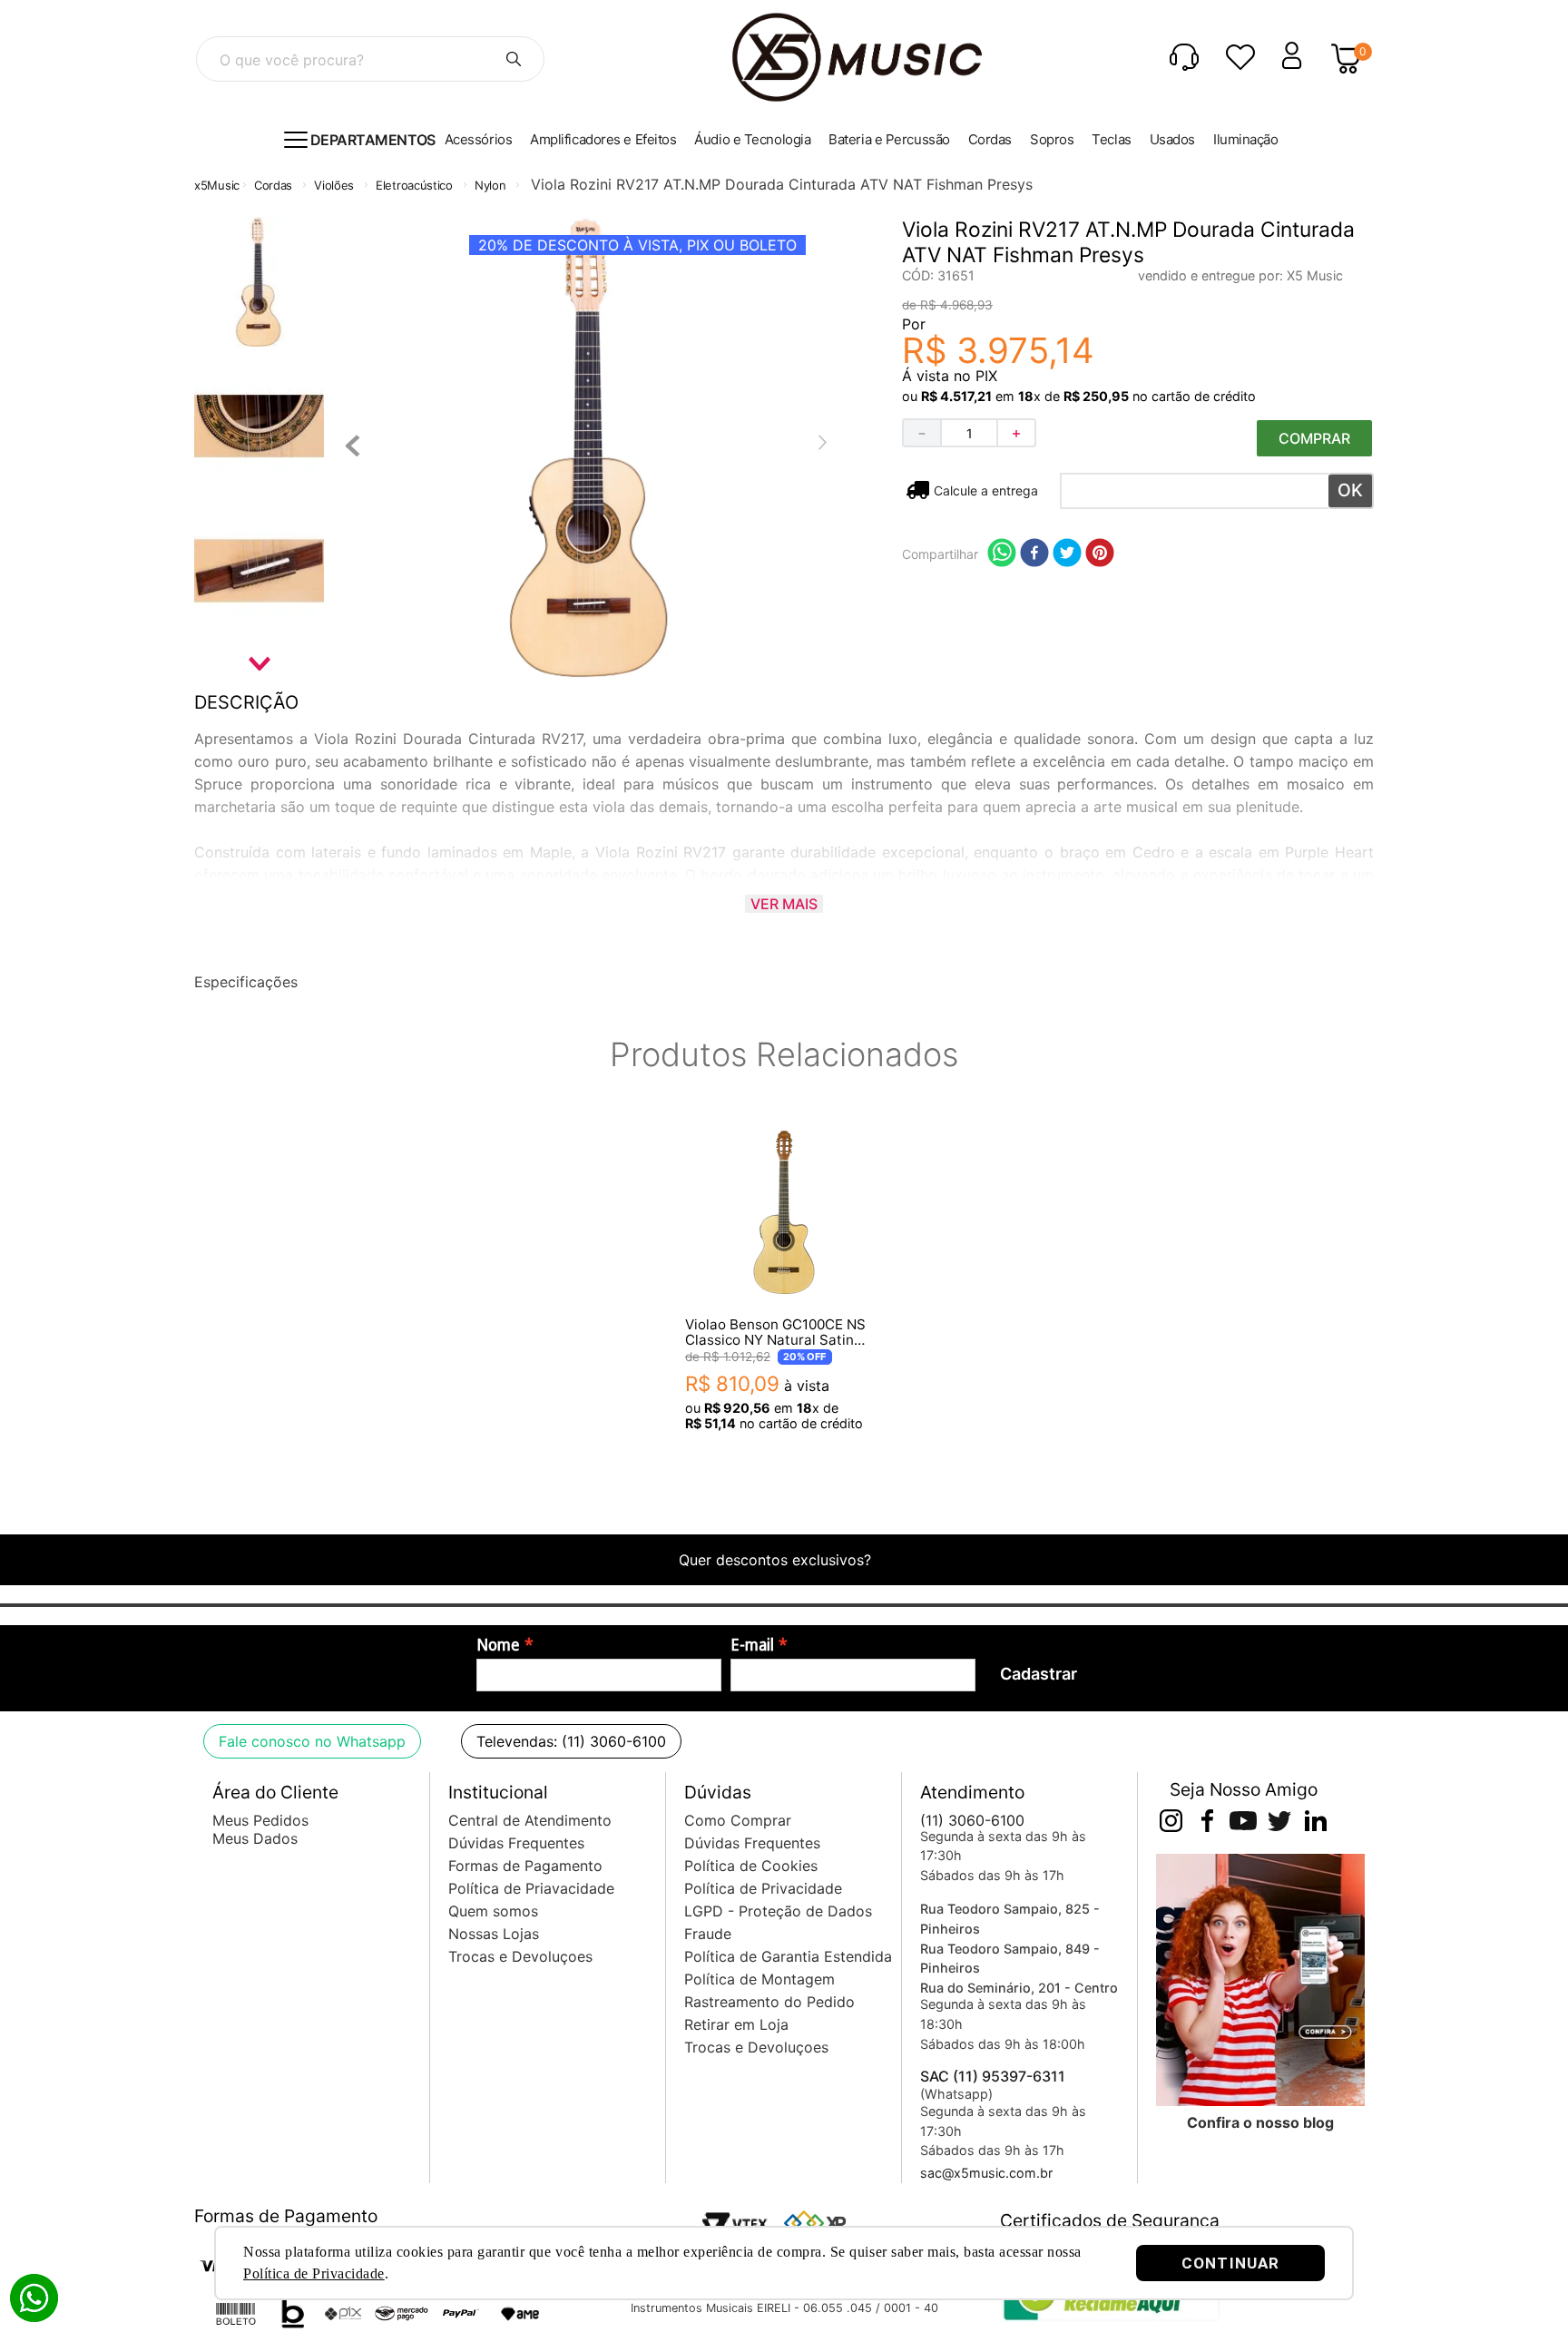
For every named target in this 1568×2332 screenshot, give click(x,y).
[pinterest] (1100, 554)
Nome (498, 1645)
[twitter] (1067, 554)
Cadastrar (1039, 1674)
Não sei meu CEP (985, 490)
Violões (334, 185)
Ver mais (784, 904)
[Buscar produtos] (514, 59)
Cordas (273, 185)
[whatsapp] (1002, 554)
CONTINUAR (1230, 2263)
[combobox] (370, 59)
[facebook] (1034, 554)
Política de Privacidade (314, 2273)
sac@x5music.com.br (986, 2173)
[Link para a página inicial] (217, 186)
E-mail (752, 1645)
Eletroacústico (414, 185)
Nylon (490, 185)
